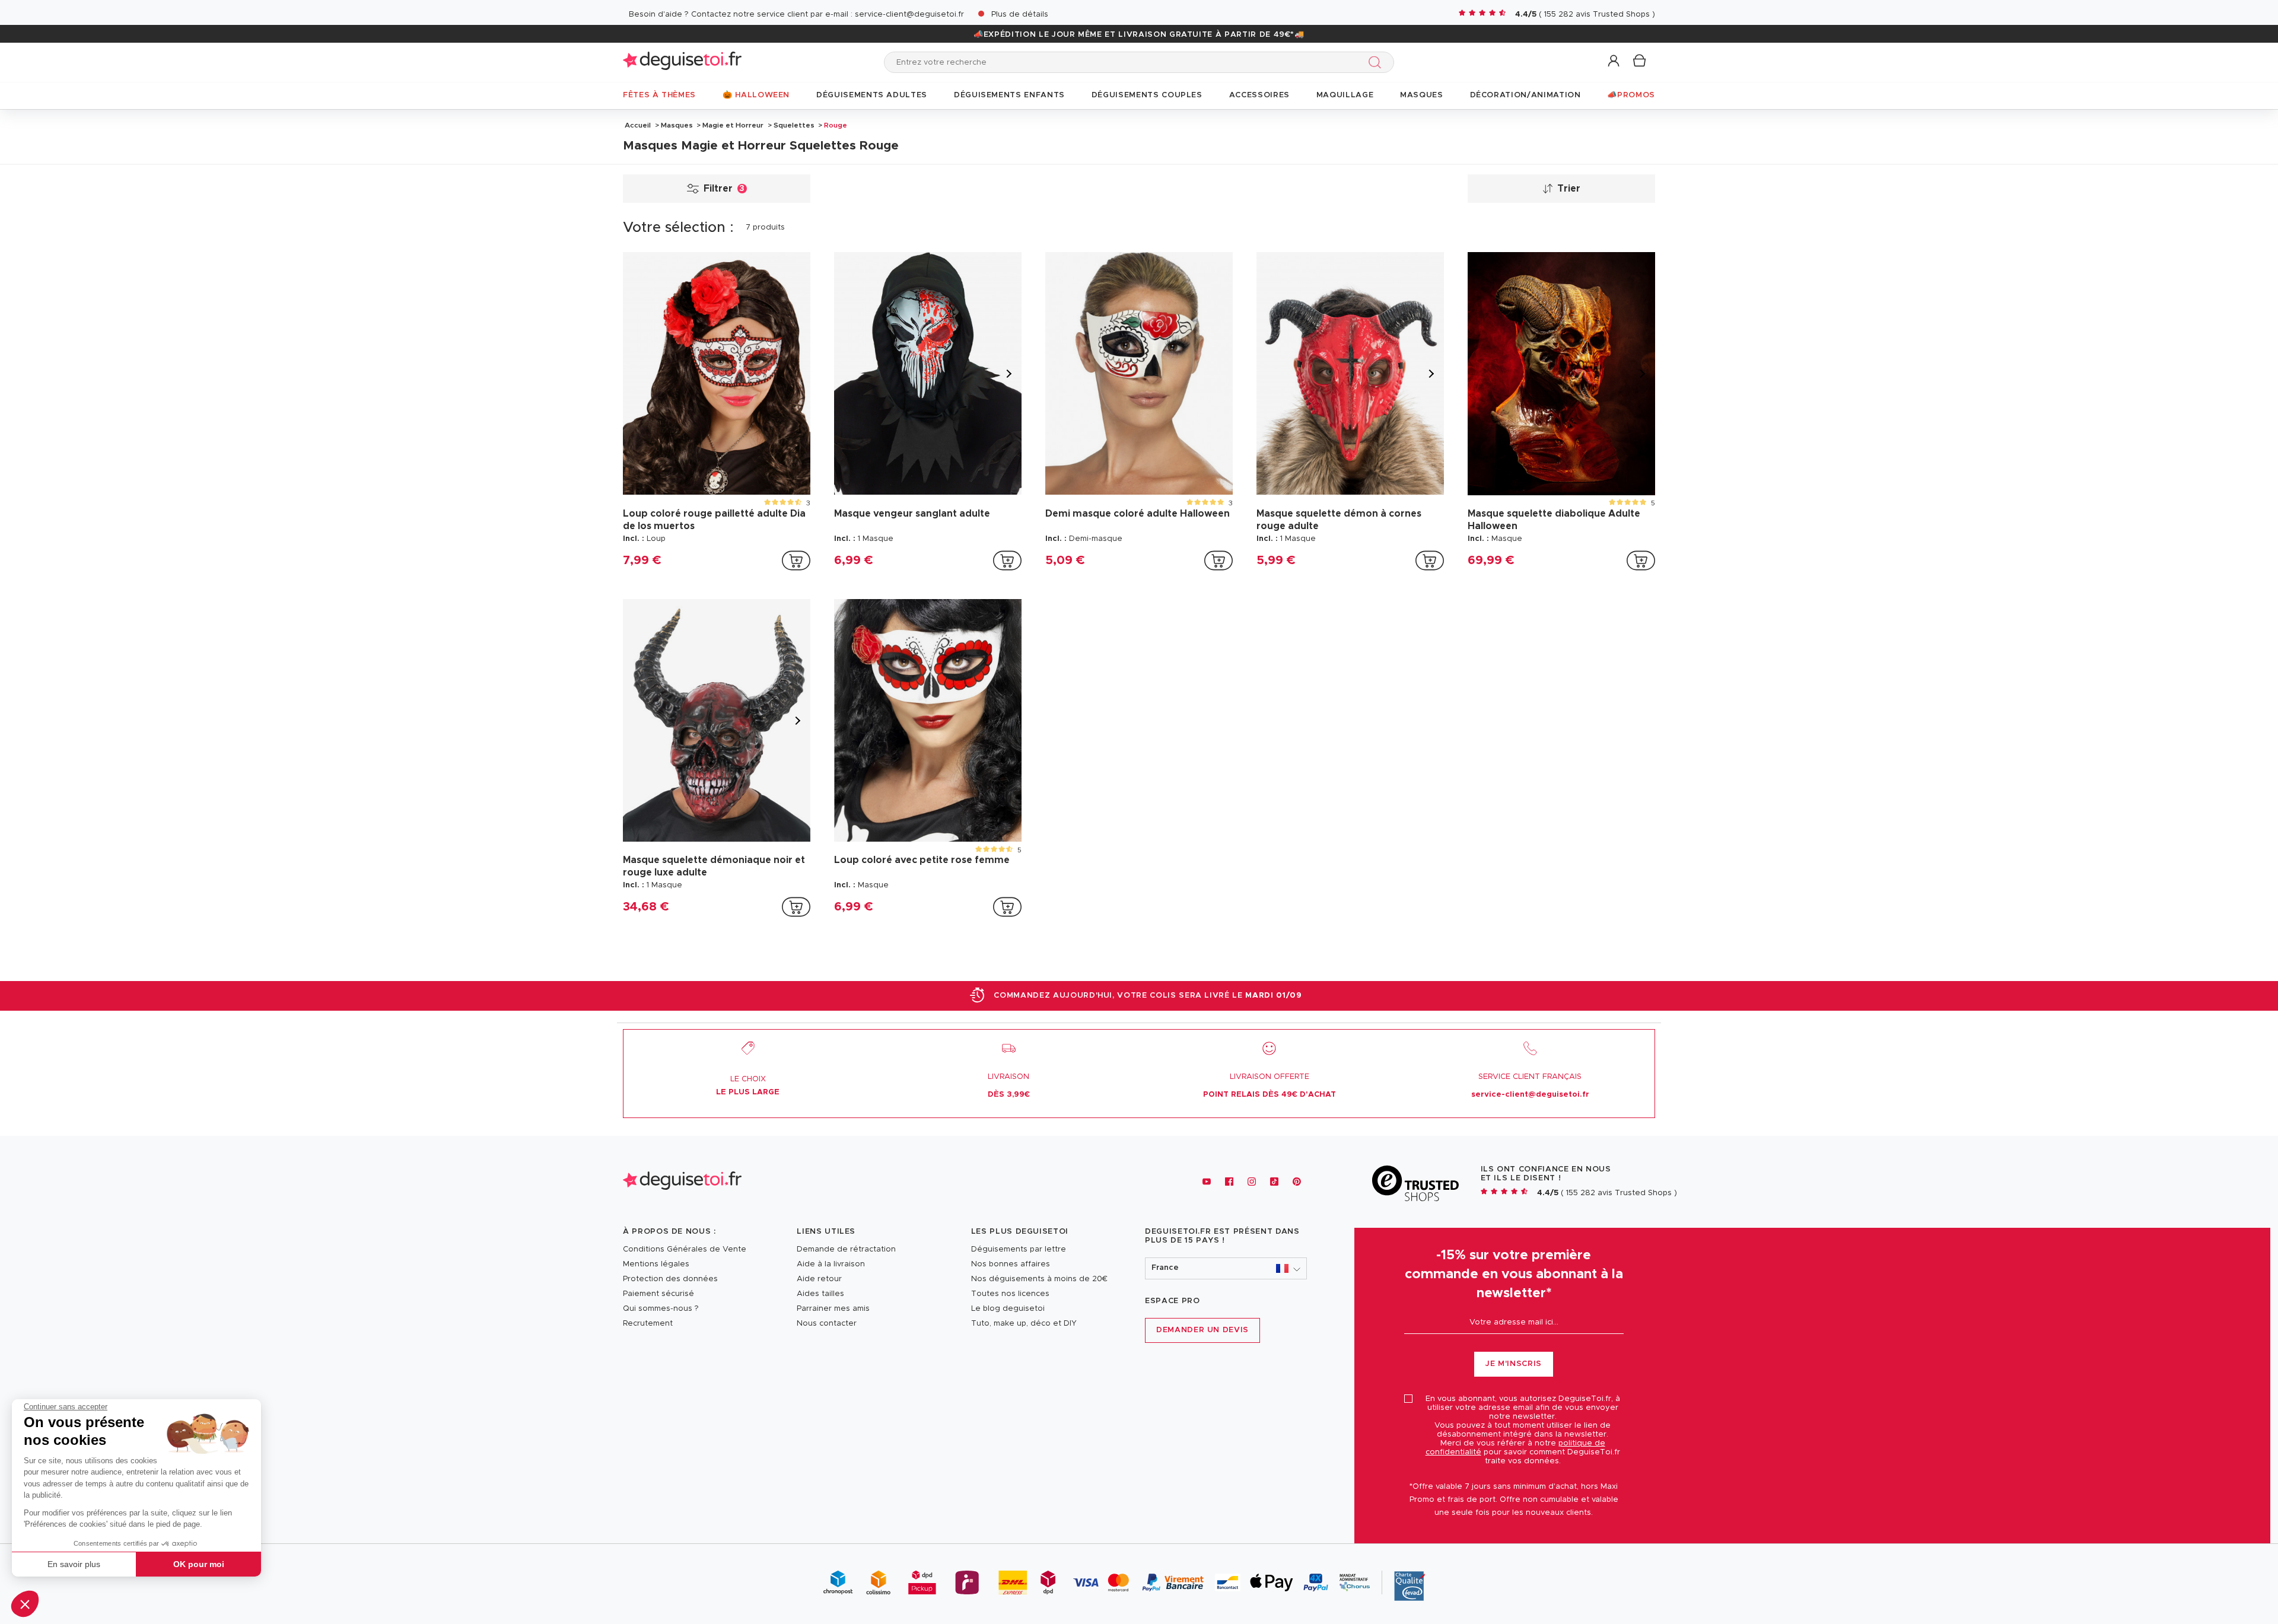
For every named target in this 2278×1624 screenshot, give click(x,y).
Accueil (638, 125)
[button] (25, 1604)
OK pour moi (199, 1564)
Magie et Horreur (733, 125)
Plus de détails (1020, 15)
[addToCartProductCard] (796, 561)
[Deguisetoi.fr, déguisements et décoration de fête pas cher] (682, 62)
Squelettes (794, 125)
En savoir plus (74, 1564)
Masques (677, 125)
